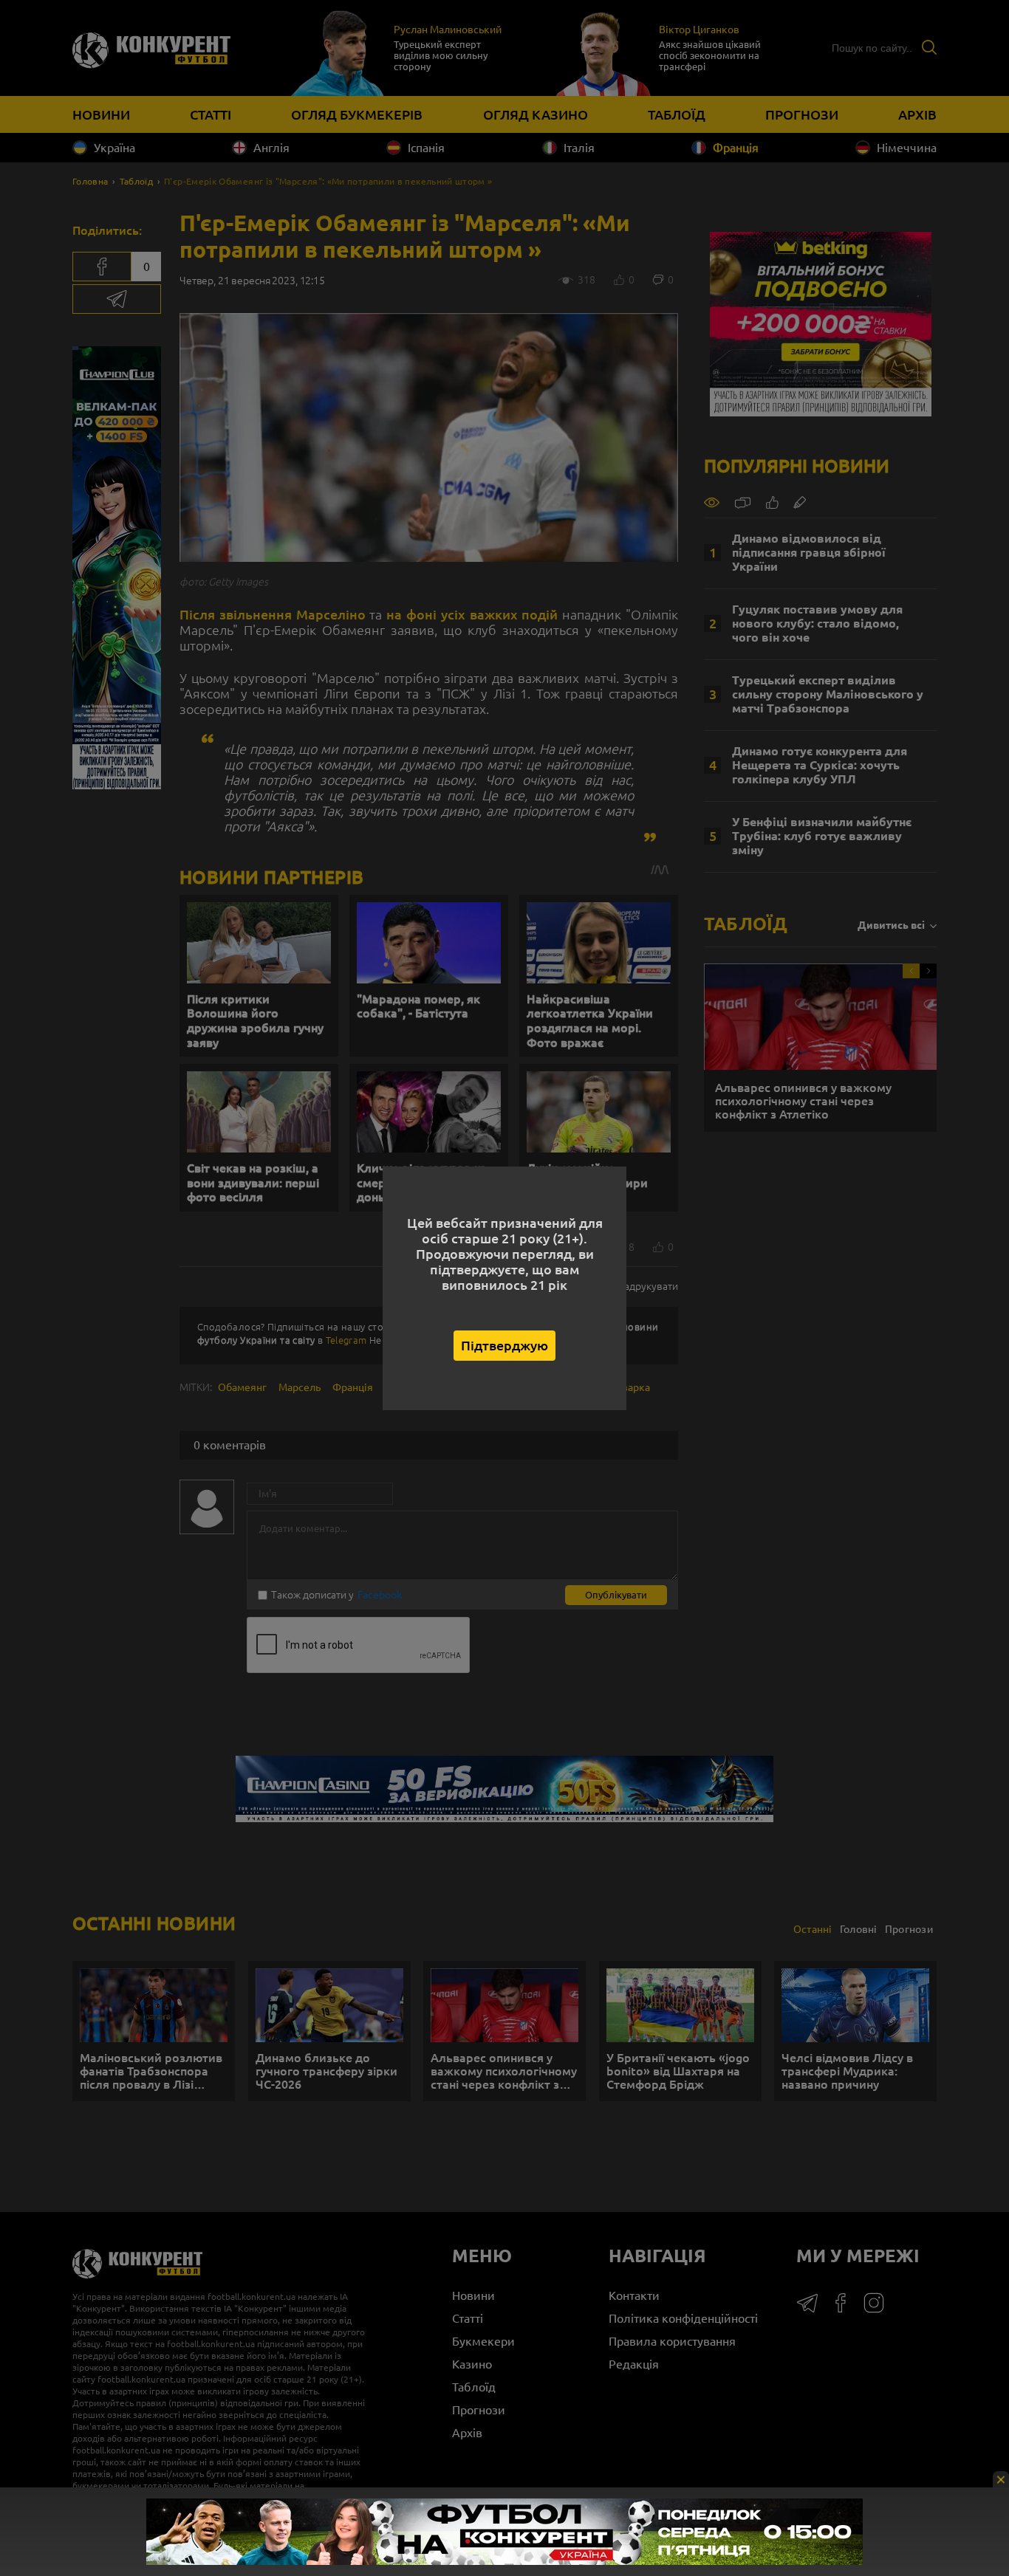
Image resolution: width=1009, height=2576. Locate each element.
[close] (1001, 2479)
